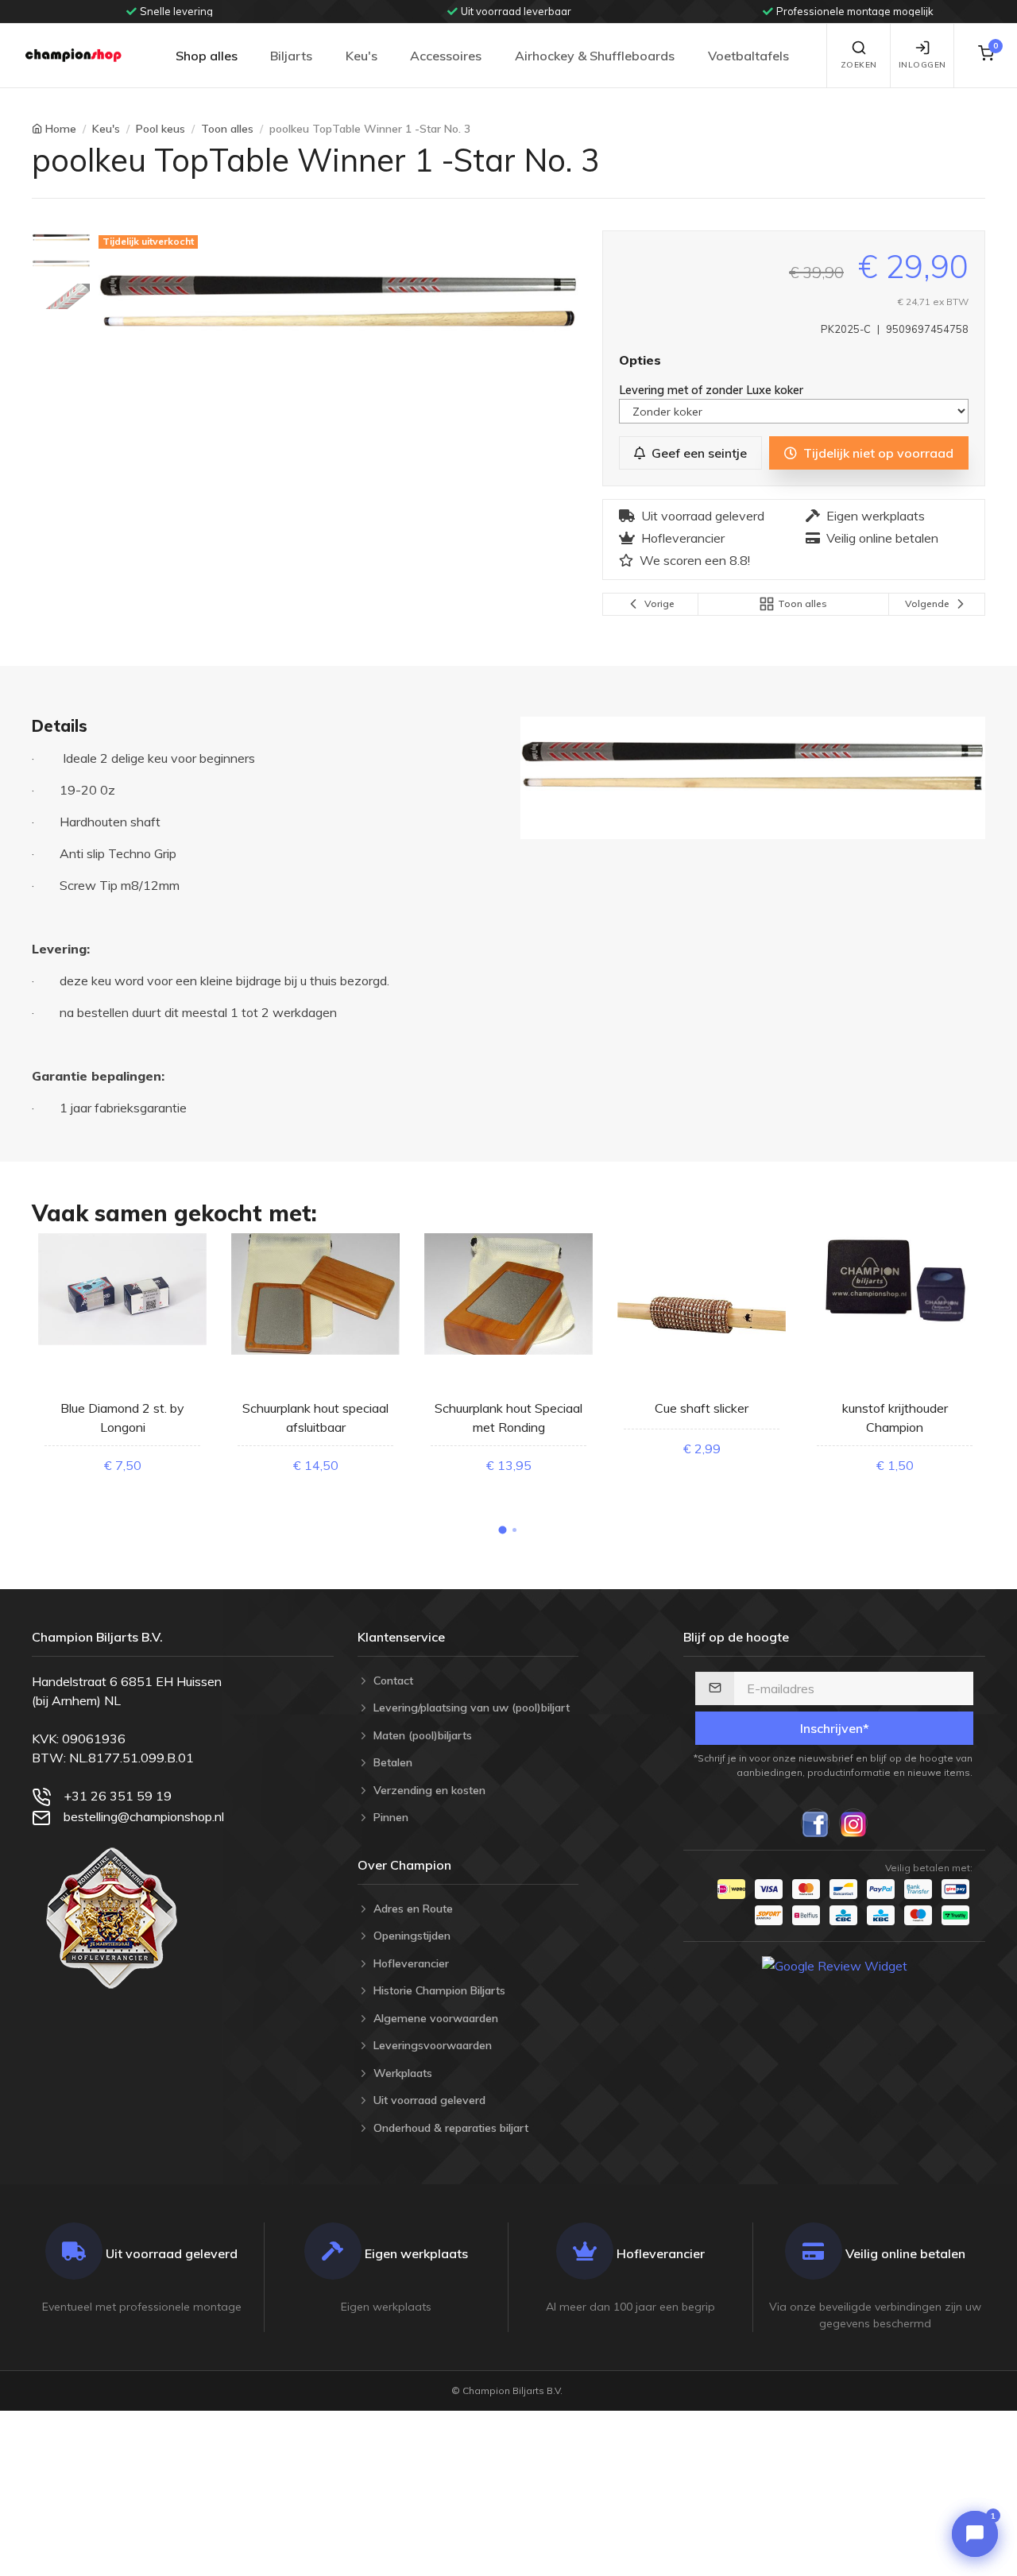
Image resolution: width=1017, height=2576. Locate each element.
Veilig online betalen (882, 538)
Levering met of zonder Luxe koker (713, 390)
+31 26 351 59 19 (118, 1796)
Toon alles (227, 129)
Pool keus (160, 129)
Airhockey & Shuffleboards (595, 56)
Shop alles (207, 56)
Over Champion (404, 1865)
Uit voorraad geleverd (703, 516)
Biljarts (291, 56)
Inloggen (922, 65)
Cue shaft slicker (702, 1408)
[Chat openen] (975, 2534)
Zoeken (859, 65)
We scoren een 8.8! (695, 560)
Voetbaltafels (748, 56)
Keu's (362, 56)
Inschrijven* (835, 1728)
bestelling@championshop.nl (144, 1816)
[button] (503, 1530)
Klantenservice (401, 1637)
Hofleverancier (683, 538)
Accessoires (446, 56)
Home (61, 129)
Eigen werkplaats (876, 516)
